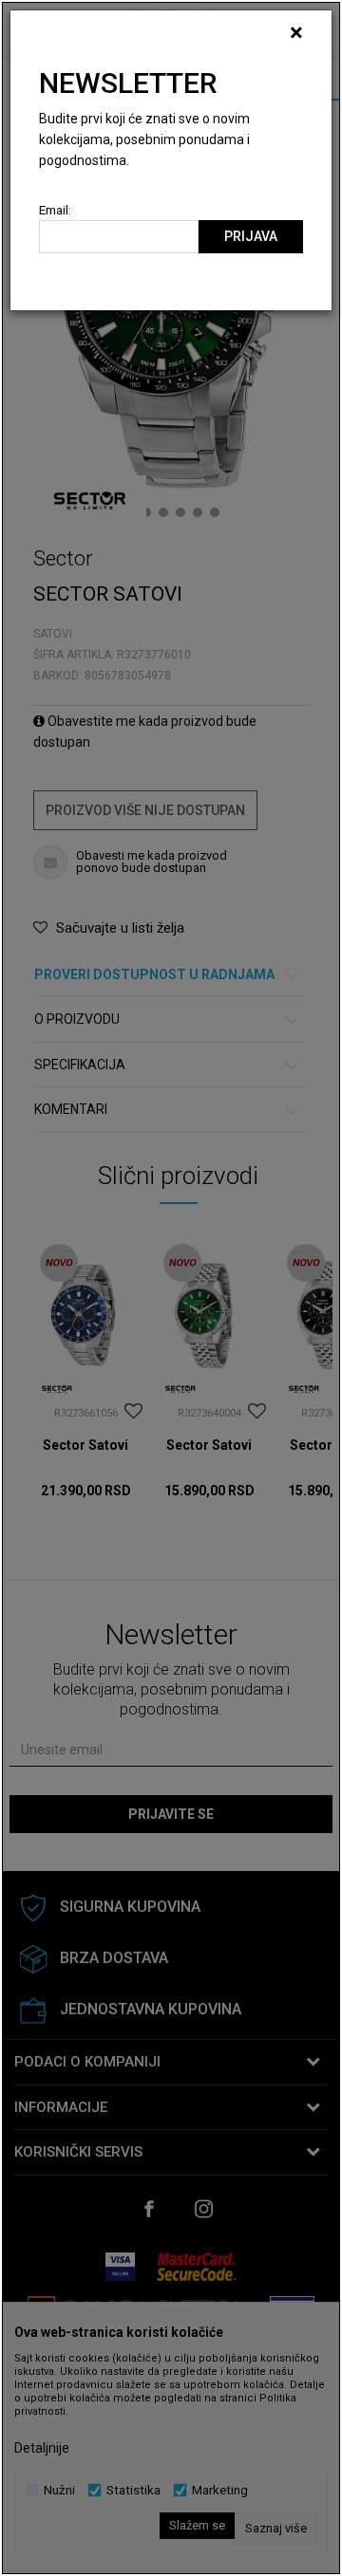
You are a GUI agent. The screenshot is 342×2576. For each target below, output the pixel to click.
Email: (55, 210)
